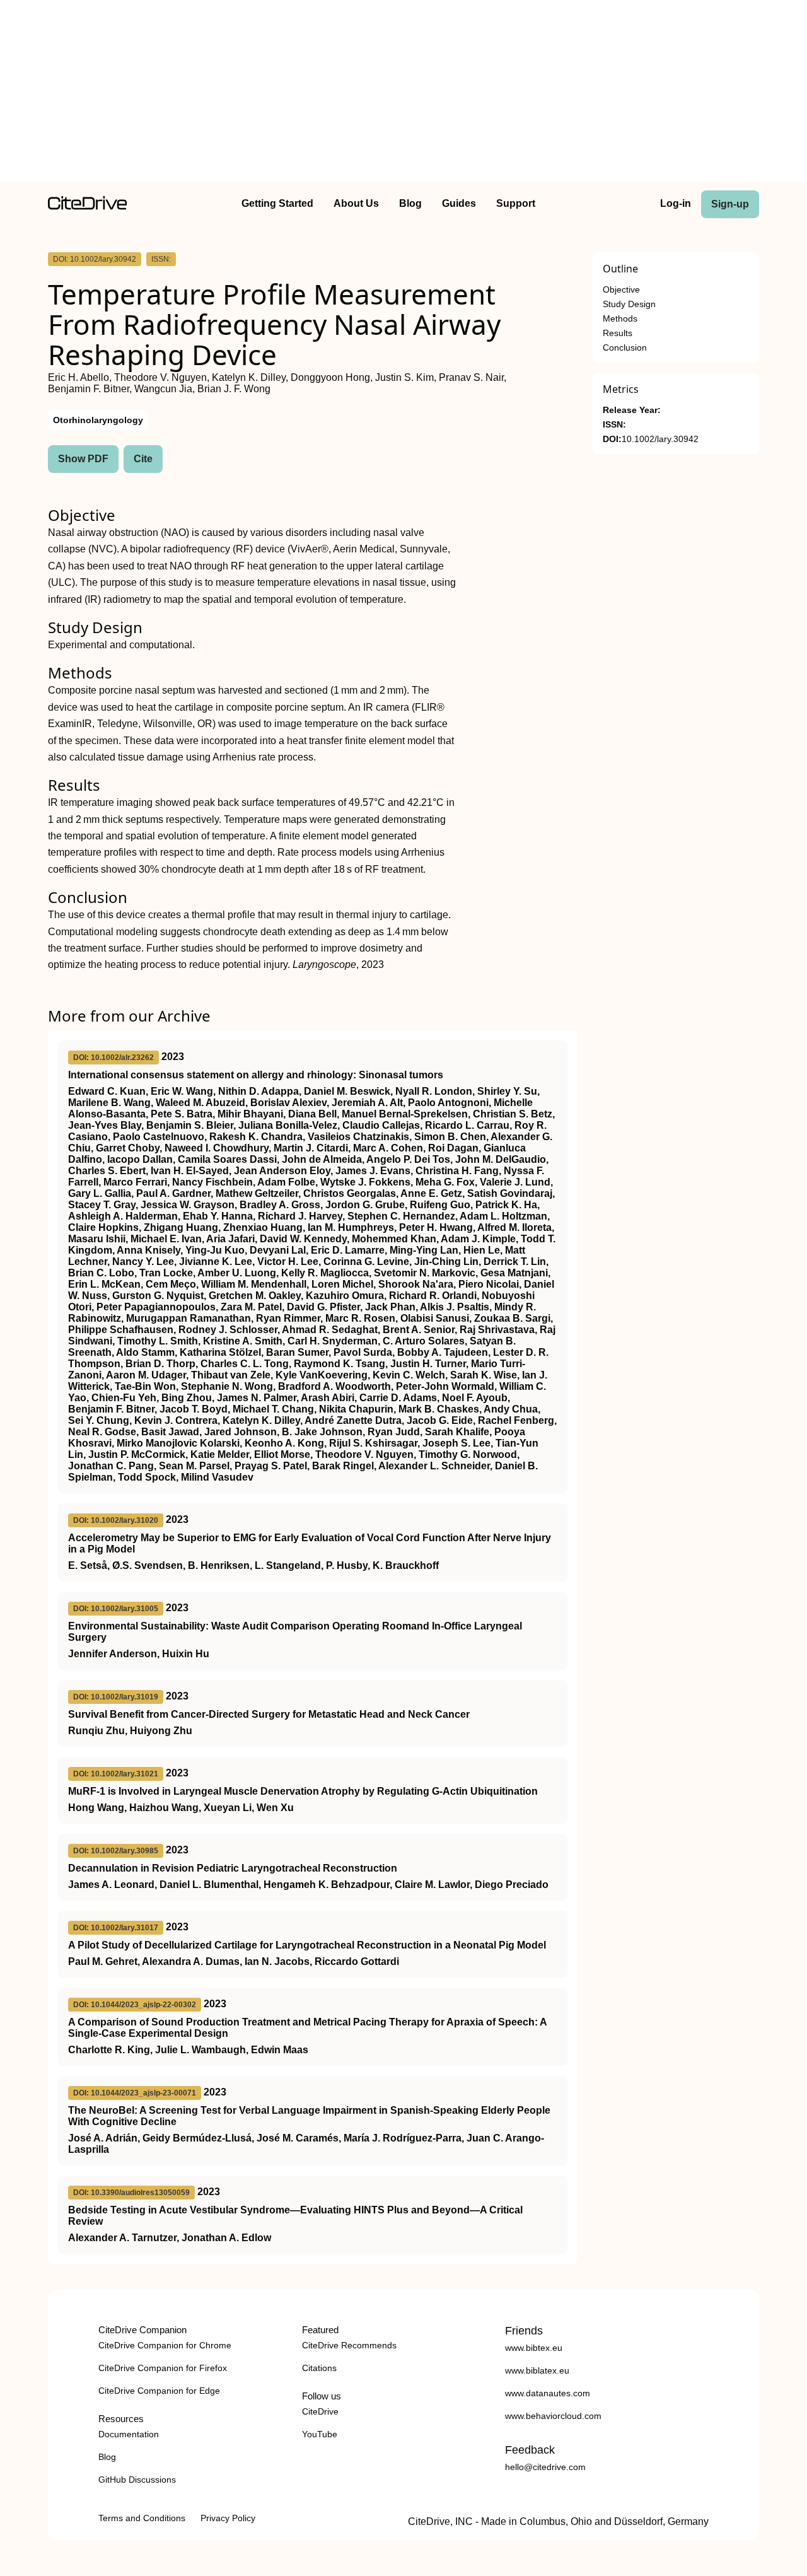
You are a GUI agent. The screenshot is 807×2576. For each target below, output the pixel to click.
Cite (143, 459)
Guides (459, 203)
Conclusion (625, 348)
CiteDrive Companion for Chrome (165, 2345)
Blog (410, 203)
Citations (319, 2368)
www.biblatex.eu (537, 2370)
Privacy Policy (228, 2518)
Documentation (129, 2434)
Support (516, 203)
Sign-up (730, 204)
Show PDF (83, 459)
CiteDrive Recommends (349, 2345)
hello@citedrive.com (545, 2467)
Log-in (676, 203)
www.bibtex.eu (534, 2348)
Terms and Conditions (142, 2518)
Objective (621, 290)
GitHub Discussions (137, 2480)
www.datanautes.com (548, 2393)
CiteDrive (320, 2411)
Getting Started (277, 203)
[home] (87, 207)
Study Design (629, 304)
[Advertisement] (403, 93)
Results (618, 333)
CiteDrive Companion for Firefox (163, 2368)
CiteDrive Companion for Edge (159, 2391)
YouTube (320, 2434)
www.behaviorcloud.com (553, 2416)
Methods (620, 319)
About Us (356, 203)
